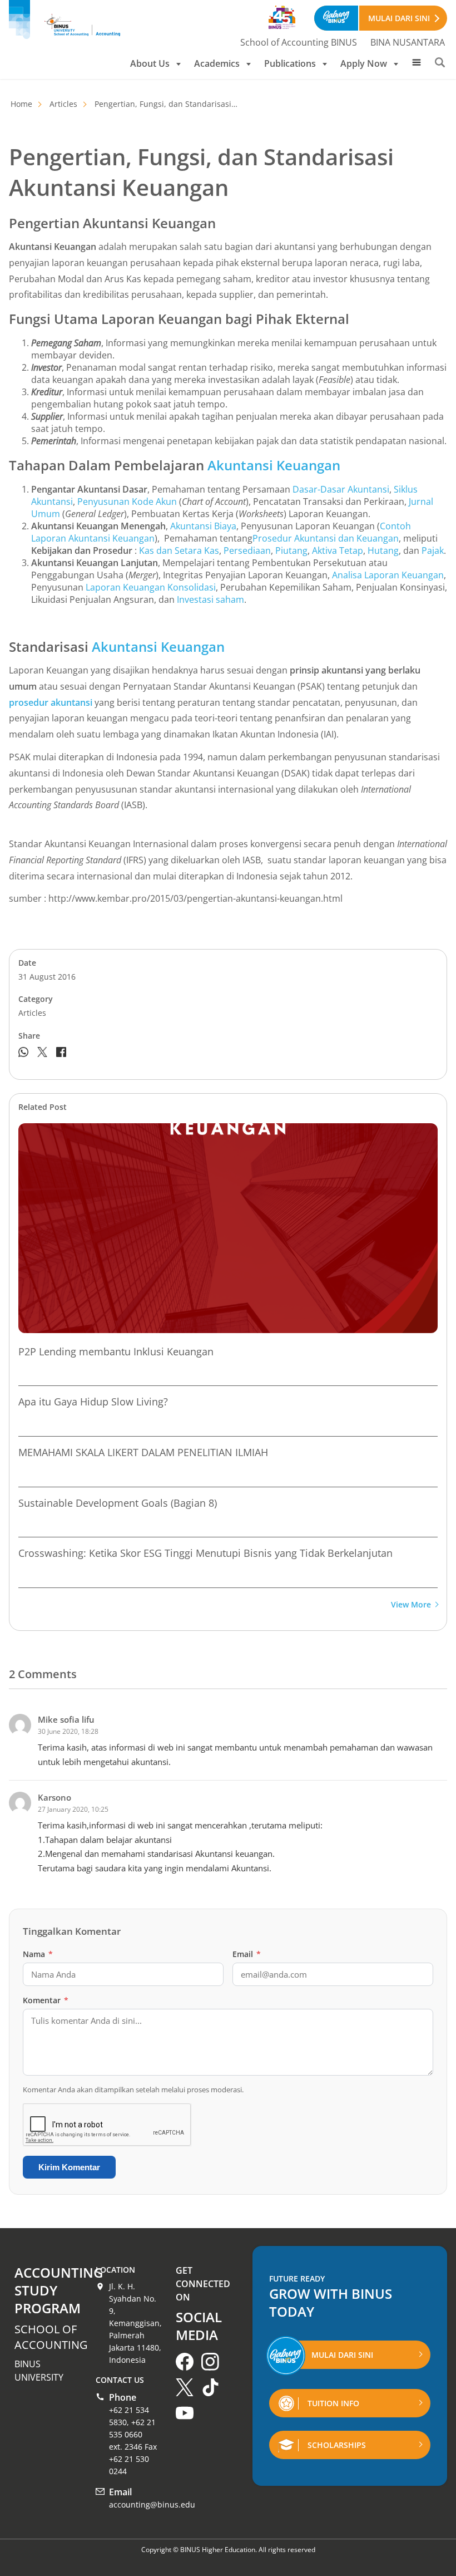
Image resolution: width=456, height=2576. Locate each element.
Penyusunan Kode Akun (127, 502)
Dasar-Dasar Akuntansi (341, 489)
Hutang (383, 550)
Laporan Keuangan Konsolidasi (151, 587)
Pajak (433, 550)
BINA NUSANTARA (408, 42)
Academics (217, 63)
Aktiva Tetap (338, 550)
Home (21, 104)
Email (247, 1954)
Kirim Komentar (69, 2167)
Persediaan (247, 550)
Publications (290, 63)
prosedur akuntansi (51, 702)
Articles (63, 104)
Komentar (46, 2000)
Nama (38, 1954)
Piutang (291, 550)
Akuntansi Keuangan (274, 465)
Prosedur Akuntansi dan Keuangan (326, 538)
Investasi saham (210, 599)
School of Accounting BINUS (299, 42)
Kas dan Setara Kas (179, 550)
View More (411, 1605)
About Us (150, 63)
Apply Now (364, 63)
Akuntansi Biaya (203, 526)
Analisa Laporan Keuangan (388, 575)
